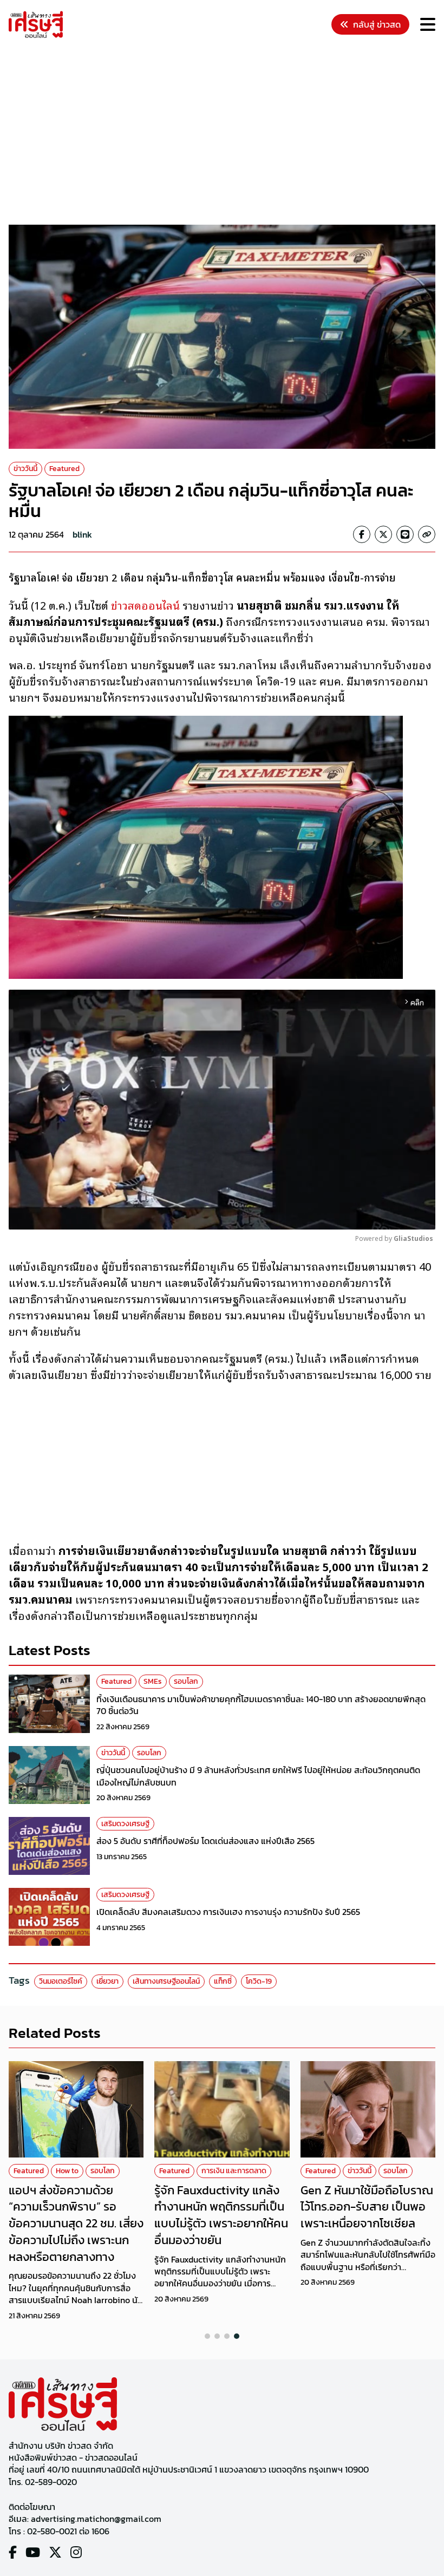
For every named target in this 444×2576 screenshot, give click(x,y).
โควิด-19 (259, 1981)
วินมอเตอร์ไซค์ (61, 1981)
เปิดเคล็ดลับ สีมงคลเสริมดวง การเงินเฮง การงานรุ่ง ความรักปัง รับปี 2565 (228, 1912)
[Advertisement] (226, 133)
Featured (64, 469)
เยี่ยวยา (107, 1981)
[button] (207, 2336)
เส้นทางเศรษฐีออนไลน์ (166, 1981)
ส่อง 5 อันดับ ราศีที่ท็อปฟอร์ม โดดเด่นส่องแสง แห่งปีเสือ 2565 (205, 1841)
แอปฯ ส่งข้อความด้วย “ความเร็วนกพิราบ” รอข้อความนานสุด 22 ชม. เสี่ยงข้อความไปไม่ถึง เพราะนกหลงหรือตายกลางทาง (76, 2224)
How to (67, 2171)
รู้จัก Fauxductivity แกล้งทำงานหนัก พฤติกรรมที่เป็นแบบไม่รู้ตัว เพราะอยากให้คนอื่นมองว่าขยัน (221, 2215)
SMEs (153, 1681)
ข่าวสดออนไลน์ (145, 605)
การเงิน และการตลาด (234, 2171)
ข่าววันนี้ (25, 469)
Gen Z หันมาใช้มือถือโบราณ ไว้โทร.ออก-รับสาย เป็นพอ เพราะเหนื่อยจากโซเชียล (367, 2207)
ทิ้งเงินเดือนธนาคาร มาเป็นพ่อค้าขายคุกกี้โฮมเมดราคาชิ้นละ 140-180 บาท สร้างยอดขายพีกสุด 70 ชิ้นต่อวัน (261, 1705)
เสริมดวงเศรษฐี (125, 1824)
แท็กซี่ (223, 1981)
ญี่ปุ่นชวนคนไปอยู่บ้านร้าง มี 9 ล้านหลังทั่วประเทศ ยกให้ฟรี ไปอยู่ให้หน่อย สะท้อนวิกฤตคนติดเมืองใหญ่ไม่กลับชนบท (258, 1776)
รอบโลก (186, 1681)
